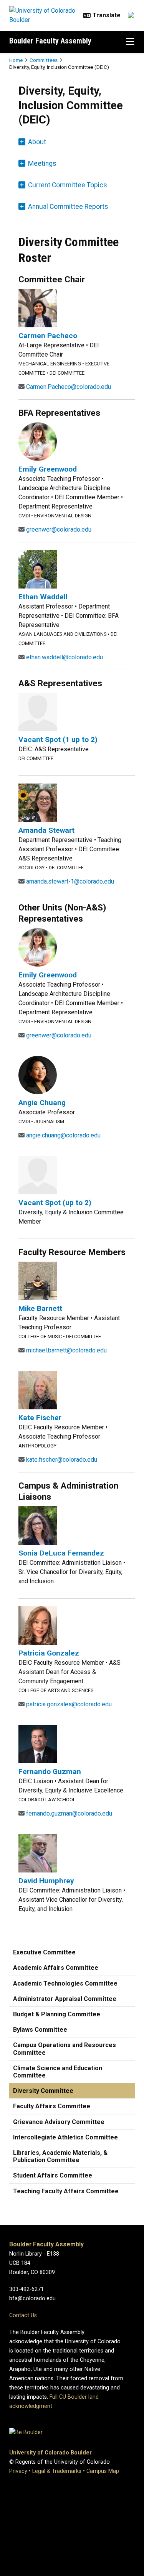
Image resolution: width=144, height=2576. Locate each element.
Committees (44, 60)
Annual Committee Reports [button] (68, 207)
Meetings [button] (42, 163)
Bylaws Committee (40, 2030)
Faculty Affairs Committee (52, 2106)
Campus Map (103, 2471)
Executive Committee (44, 1952)
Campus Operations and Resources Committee (65, 2049)
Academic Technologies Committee (65, 1983)
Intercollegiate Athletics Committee (65, 2137)
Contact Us (23, 2315)
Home (16, 60)
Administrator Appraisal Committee (65, 1999)
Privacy (18, 2471)
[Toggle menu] (130, 42)
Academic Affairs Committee (56, 1968)
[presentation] (38, 308)
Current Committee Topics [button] (68, 185)
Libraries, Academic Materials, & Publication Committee (60, 2156)
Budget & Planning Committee (57, 2014)
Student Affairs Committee (53, 2175)
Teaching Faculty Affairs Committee (66, 2191)
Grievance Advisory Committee (59, 2122)
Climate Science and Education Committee (58, 2072)
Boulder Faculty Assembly (50, 41)
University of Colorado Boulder (50, 2453)
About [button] (37, 142)
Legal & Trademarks (57, 2471)
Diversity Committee (43, 2091)
